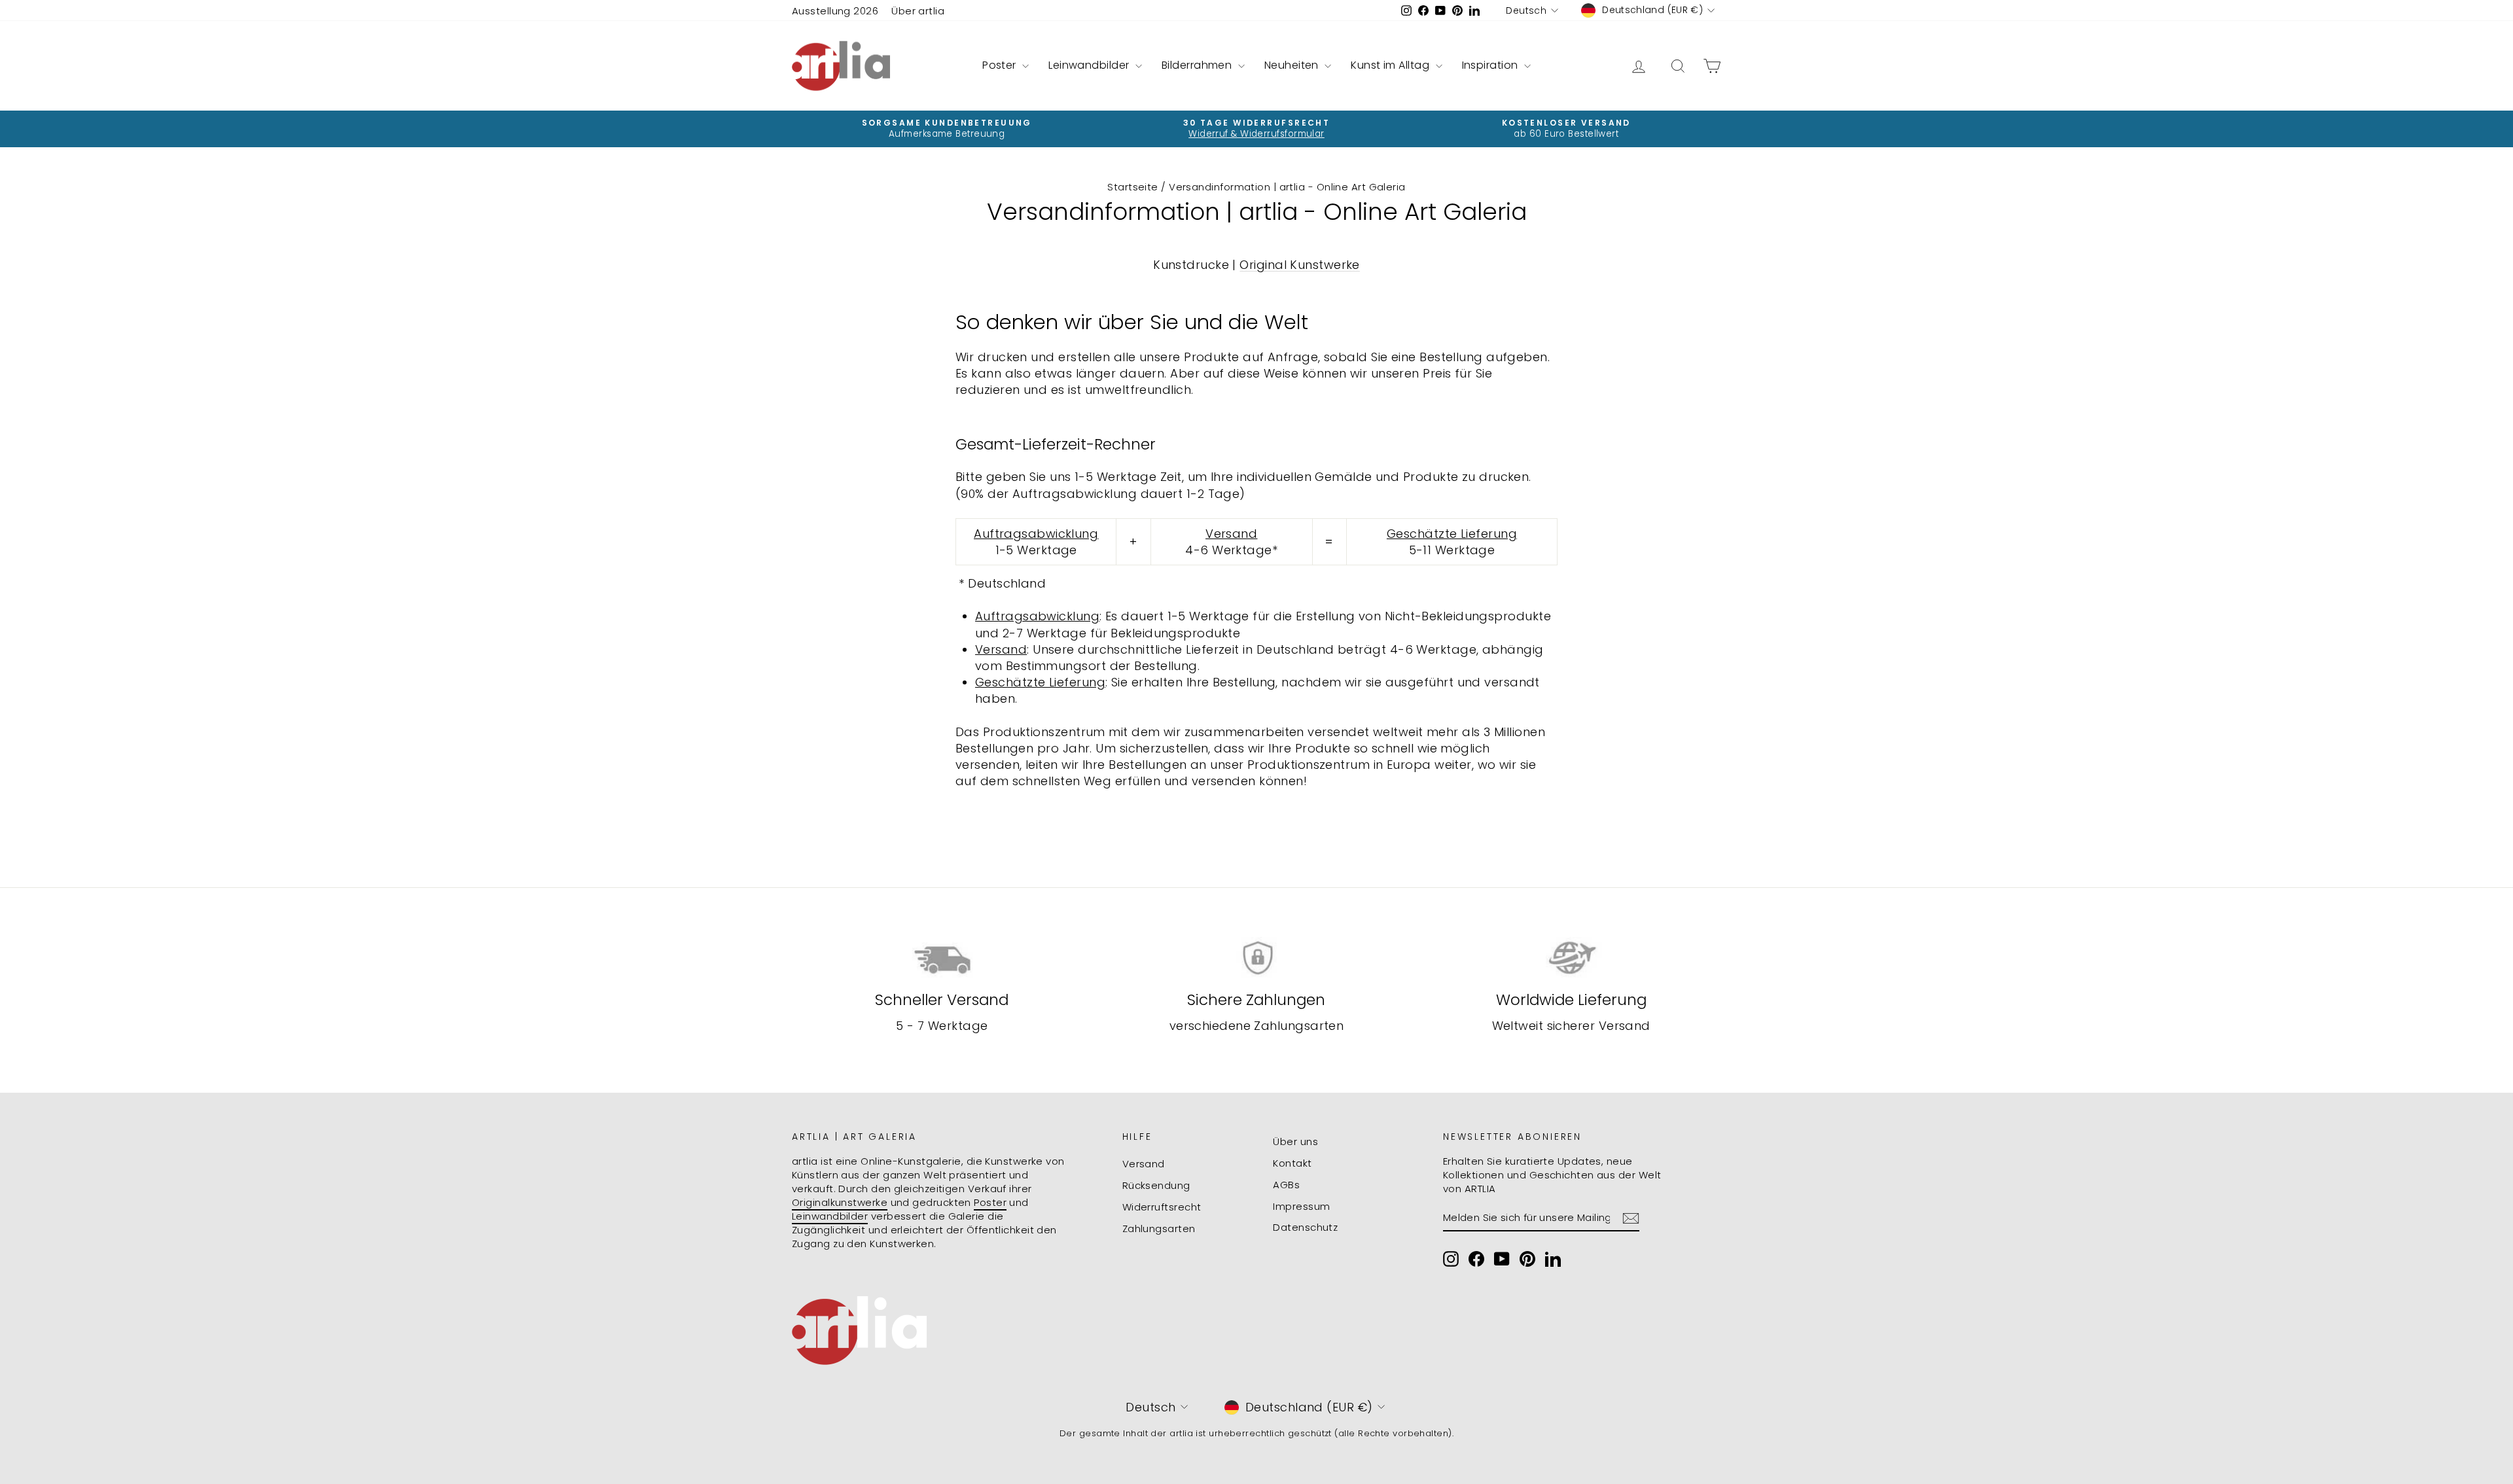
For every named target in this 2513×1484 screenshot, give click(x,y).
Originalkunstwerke (840, 1202)
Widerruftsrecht (1162, 1207)
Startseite (1133, 187)
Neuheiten (1293, 65)
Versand (1144, 1164)
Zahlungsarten (1159, 1228)
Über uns (1295, 1141)
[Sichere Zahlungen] (1257, 958)
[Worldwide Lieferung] (1571, 958)
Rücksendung (1156, 1185)
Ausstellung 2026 (835, 11)
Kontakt (1292, 1163)
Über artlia (918, 11)
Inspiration (1491, 65)
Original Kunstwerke (1300, 265)
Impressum (1301, 1206)
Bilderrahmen (1198, 65)
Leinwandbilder (1090, 65)
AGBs (1286, 1185)
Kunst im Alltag (1391, 65)
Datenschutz (1305, 1227)
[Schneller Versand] (942, 958)
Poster (1001, 65)
